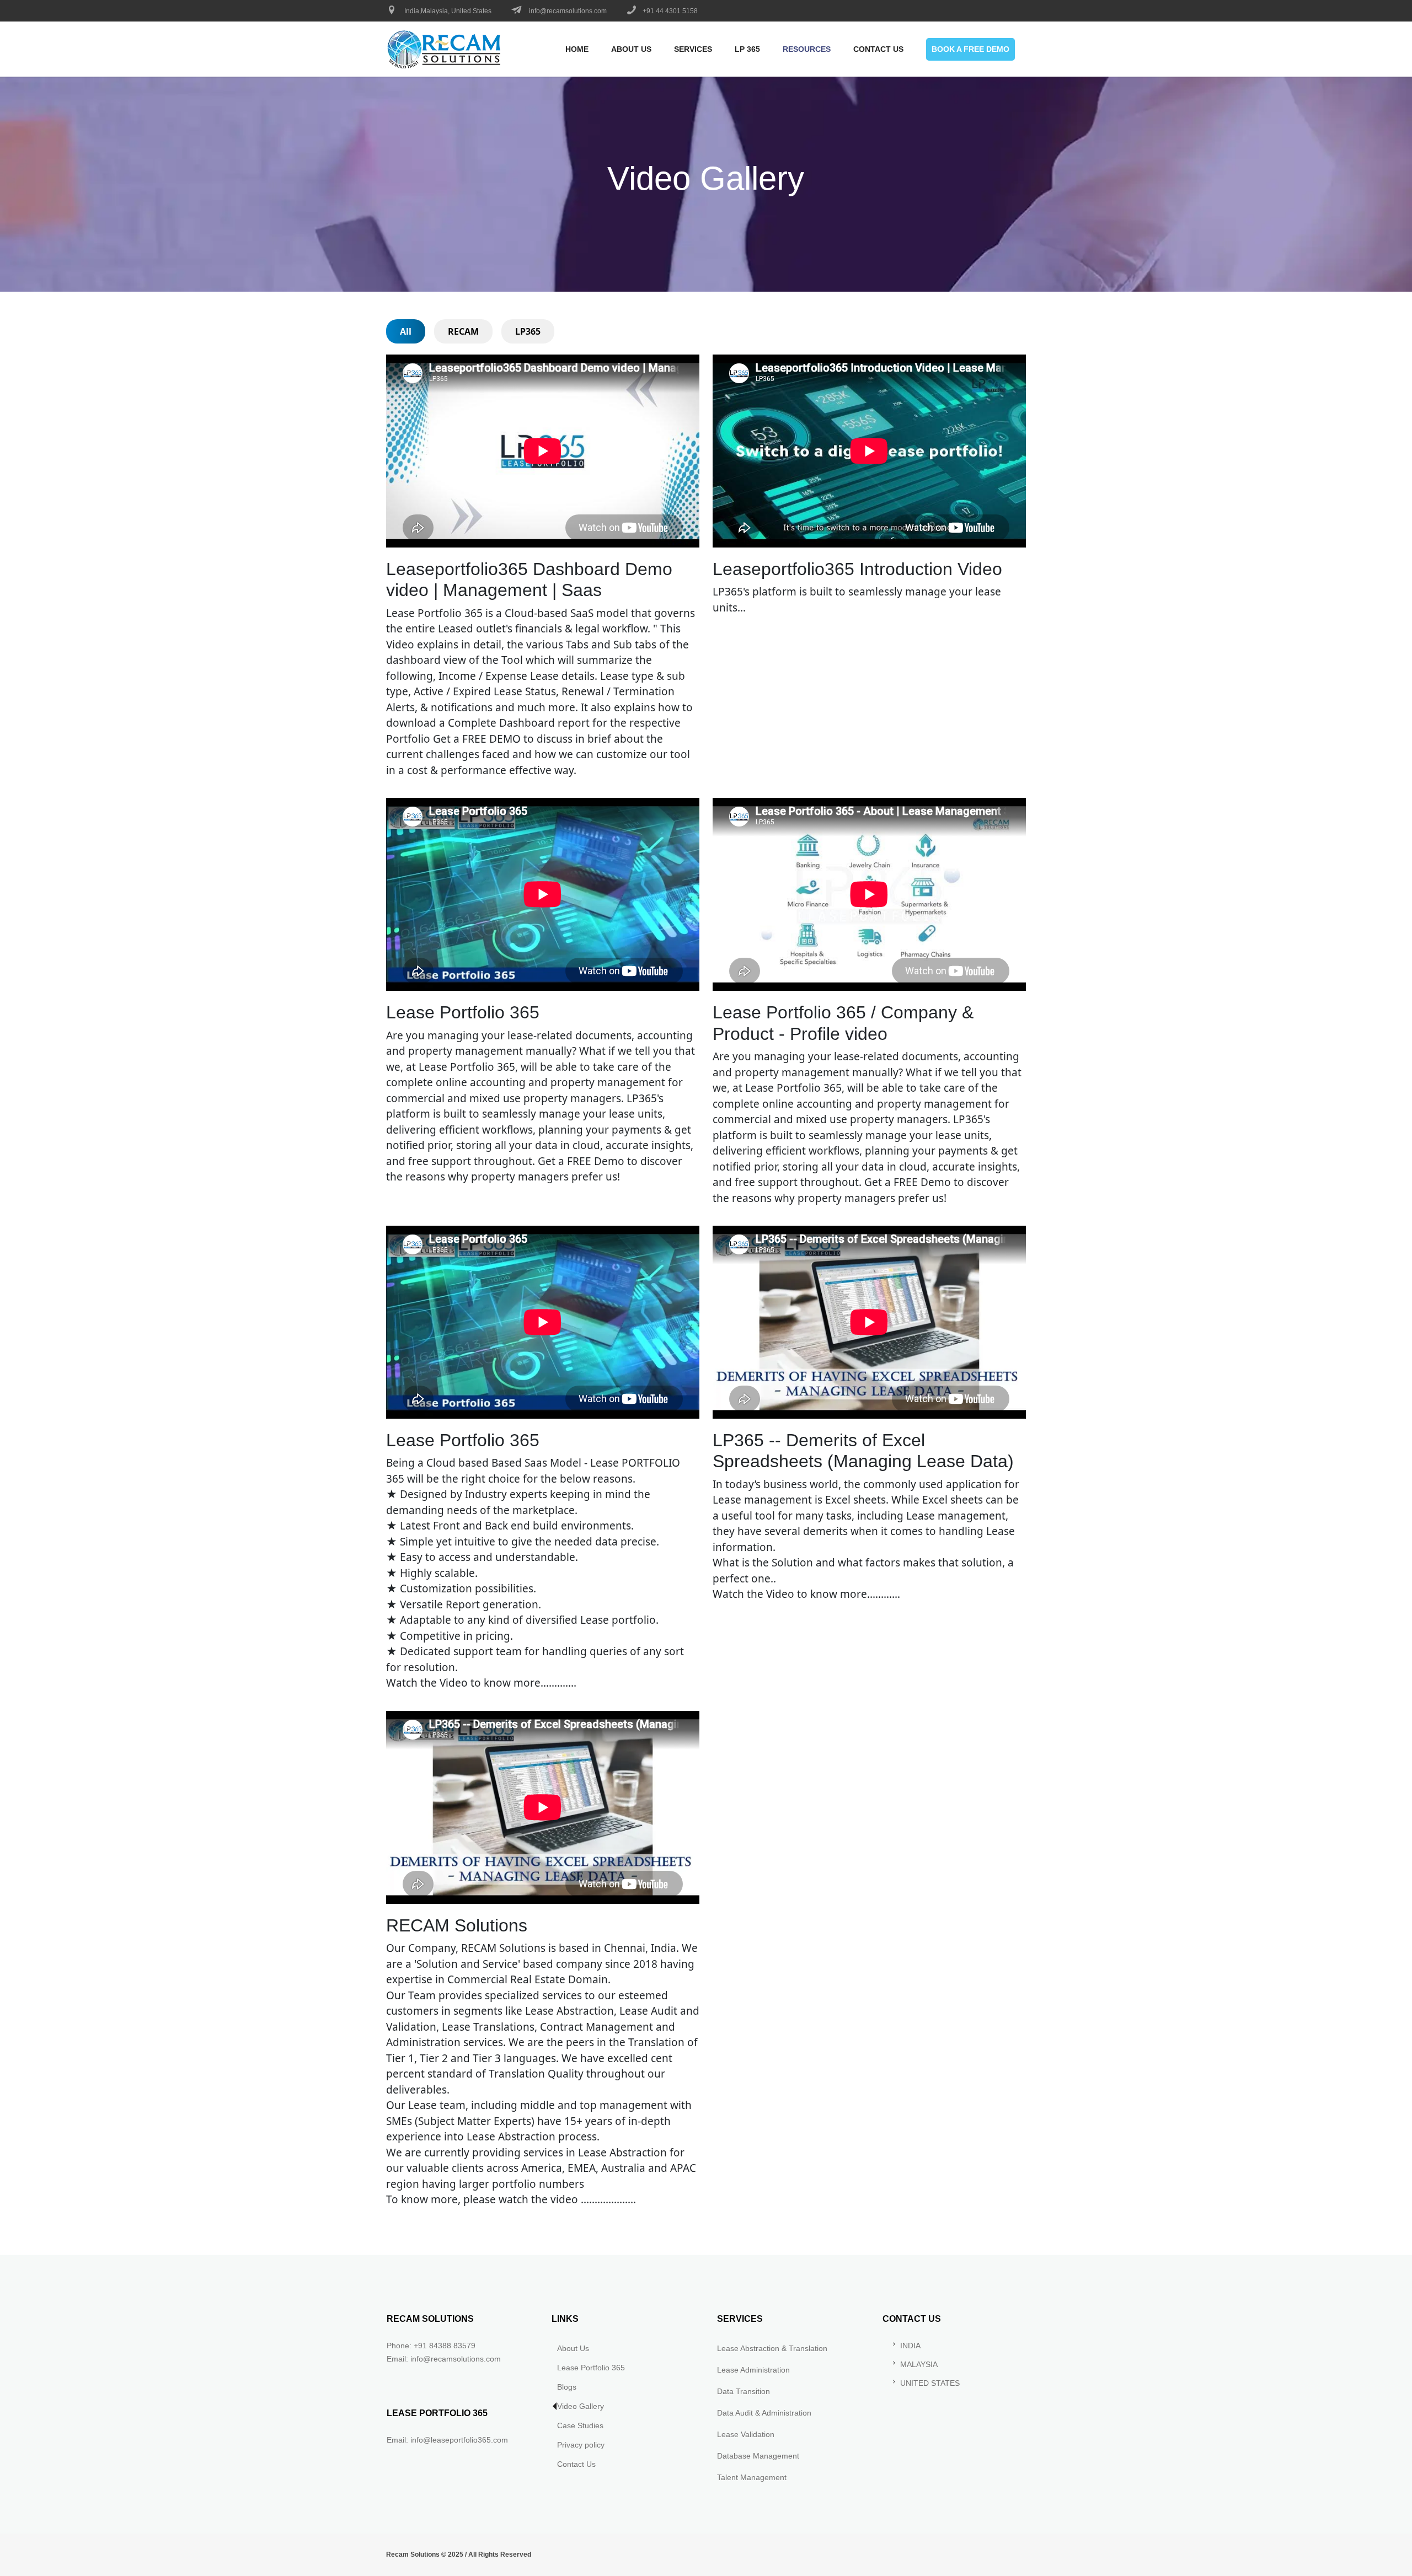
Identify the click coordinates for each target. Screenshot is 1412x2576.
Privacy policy (581, 2445)
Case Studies (580, 2425)
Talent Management (752, 2477)
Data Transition (744, 2391)
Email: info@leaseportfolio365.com (447, 2440)
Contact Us (576, 2464)
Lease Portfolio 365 (591, 2368)
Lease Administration (753, 2370)
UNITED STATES (930, 2383)
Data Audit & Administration (764, 2413)
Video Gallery (581, 2406)
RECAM (463, 331)
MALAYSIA (919, 2364)
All (406, 331)
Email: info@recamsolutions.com (444, 2359)
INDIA (910, 2346)
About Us (573, 2348)
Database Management (758, 2456)
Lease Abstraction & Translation (772, 2348)
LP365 (528, 331)
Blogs (567, 2387)
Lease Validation (746, 2434)
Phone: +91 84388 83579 (431, 2346)
